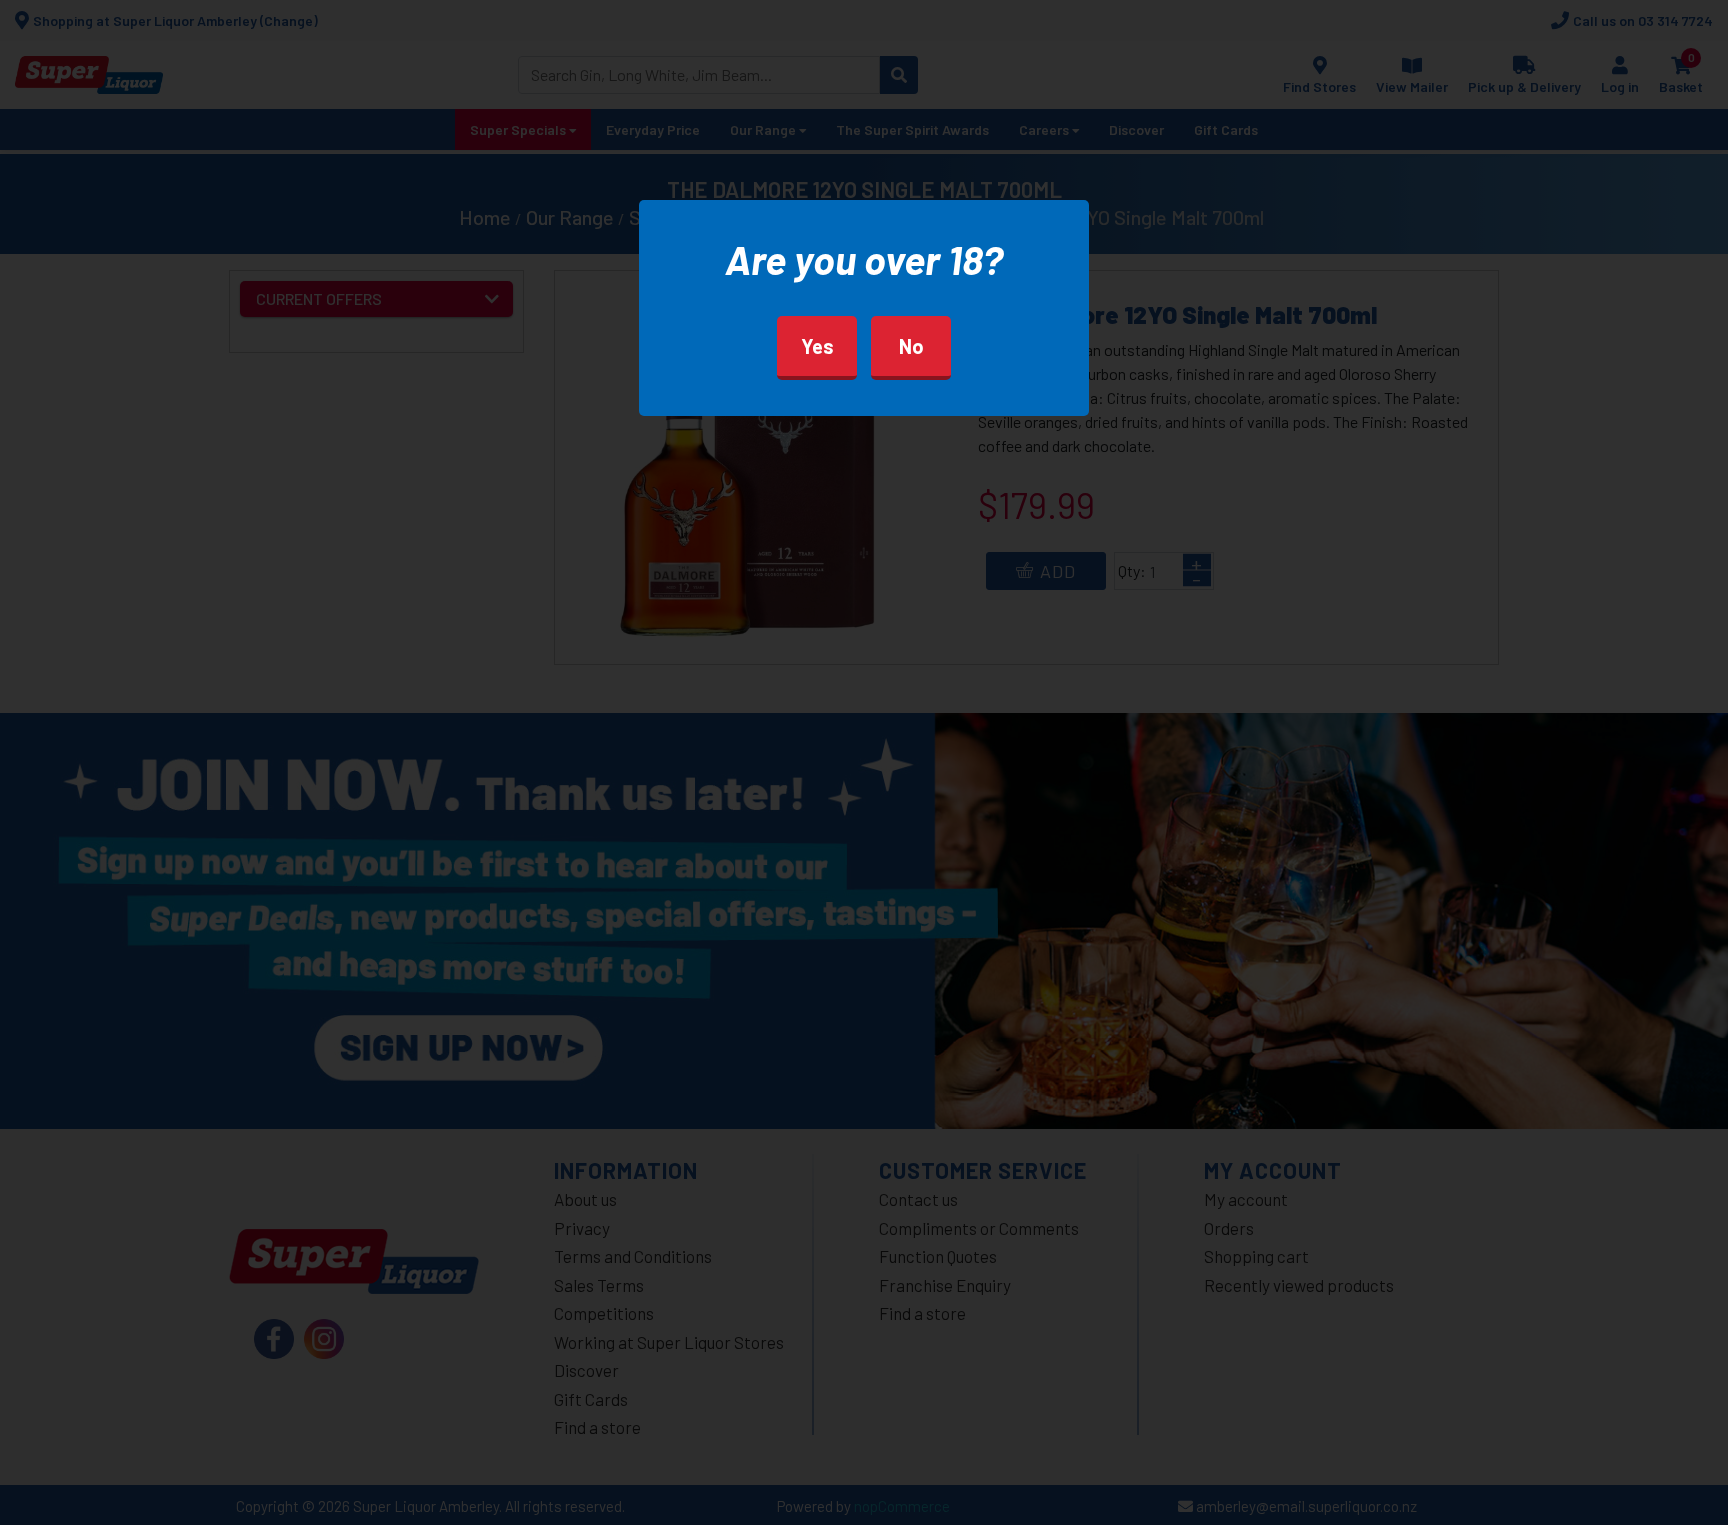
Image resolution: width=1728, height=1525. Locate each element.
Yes (817, 346)
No (911, 346)
